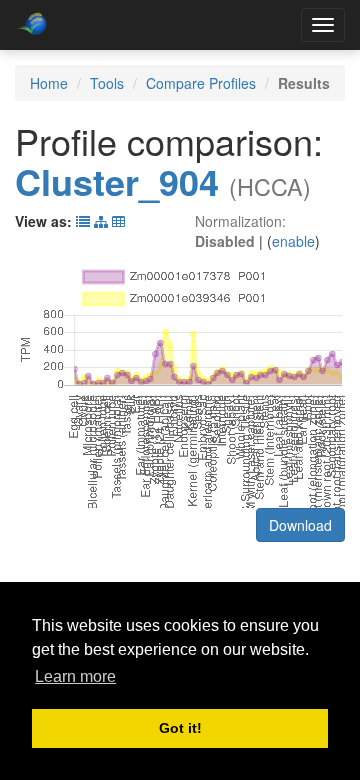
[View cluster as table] (83, 221)
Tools (107, 83)
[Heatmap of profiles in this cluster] (118, 221)
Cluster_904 (117, 181)
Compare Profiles (201, 83)
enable (293, 241)
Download (300, 525)
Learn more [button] (75, 676)
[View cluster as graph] (101, 221)
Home (49, 83)
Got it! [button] (180, 728)
